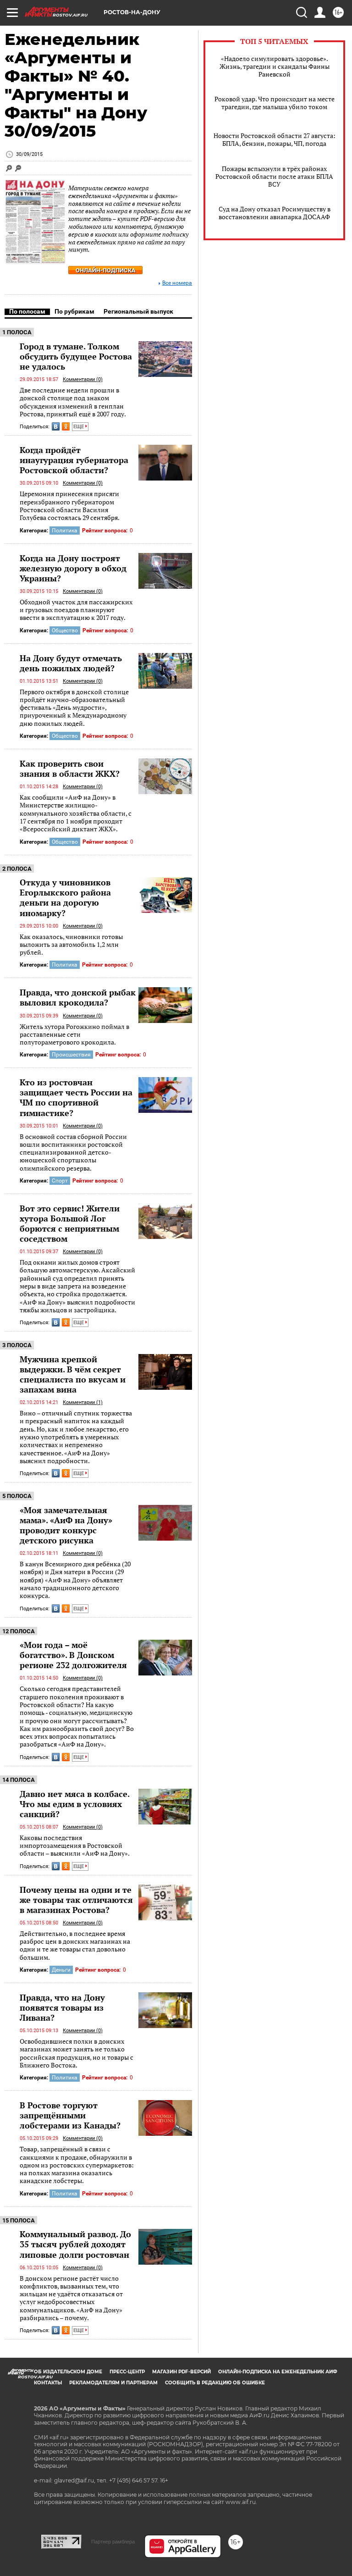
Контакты (48, 2383)
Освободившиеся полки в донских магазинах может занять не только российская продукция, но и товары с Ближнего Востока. (77, 2053)
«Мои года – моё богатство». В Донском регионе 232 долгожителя (73, 1655)
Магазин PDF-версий (181, 2372)
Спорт (60, 1181)
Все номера (177, 283)
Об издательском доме (68, 2372)
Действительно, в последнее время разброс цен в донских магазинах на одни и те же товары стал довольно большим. (75, 1945)
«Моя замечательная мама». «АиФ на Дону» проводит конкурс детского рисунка (66, 1525)
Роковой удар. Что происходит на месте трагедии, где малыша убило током (275, 103)
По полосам (27, 311)
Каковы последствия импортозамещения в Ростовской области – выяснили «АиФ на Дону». (75, 1846)
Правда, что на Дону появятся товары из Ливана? (62, 2007)
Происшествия (71, 1055)
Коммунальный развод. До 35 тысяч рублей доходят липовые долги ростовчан (75, 2244)
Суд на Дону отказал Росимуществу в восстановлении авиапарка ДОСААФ (275, 213)
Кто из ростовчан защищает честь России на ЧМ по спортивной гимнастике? (76, 1097)
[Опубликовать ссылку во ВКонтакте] (56, 426)
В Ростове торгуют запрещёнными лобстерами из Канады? (70, 2115)
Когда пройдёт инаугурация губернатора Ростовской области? (74, 460)
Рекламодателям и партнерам (113, 2383)
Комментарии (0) (83, 379)
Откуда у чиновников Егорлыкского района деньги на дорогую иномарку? (65, 897)
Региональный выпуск (138, 311)
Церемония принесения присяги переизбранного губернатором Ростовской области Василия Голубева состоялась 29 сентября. (70, 506)
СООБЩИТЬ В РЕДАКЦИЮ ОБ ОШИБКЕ (215, 2383)
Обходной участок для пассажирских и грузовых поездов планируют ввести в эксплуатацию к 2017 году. (76, 610)
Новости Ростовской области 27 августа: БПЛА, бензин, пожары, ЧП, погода (275, 139)
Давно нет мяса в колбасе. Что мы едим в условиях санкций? (74, 1804)
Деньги (61, 1970)
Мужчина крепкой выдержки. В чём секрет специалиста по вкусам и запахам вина (73, 1374)
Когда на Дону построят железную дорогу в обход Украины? (73, 568)
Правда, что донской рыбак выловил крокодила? (78, 997)
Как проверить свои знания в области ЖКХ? (70, 768)
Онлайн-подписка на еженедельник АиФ (278, 2372)
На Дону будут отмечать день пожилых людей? (71, 663)
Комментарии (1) (83, 1402)
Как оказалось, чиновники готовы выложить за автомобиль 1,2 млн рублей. (71, 945)
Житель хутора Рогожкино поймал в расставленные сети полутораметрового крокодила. (74, 1034)
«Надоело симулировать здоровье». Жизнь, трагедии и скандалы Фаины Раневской (275, 66)
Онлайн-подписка (106, 270)
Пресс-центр (127, 2372)
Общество (65, 630)
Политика (65, 531)
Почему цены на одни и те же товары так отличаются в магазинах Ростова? (76, 1900)
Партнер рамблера (113, 2542)
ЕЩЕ (79, 427)
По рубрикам (74, 311)
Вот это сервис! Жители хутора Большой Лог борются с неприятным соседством (70, 1223)
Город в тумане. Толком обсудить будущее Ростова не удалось (76, 356)
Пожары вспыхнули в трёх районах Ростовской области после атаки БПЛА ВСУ (274, 176)
